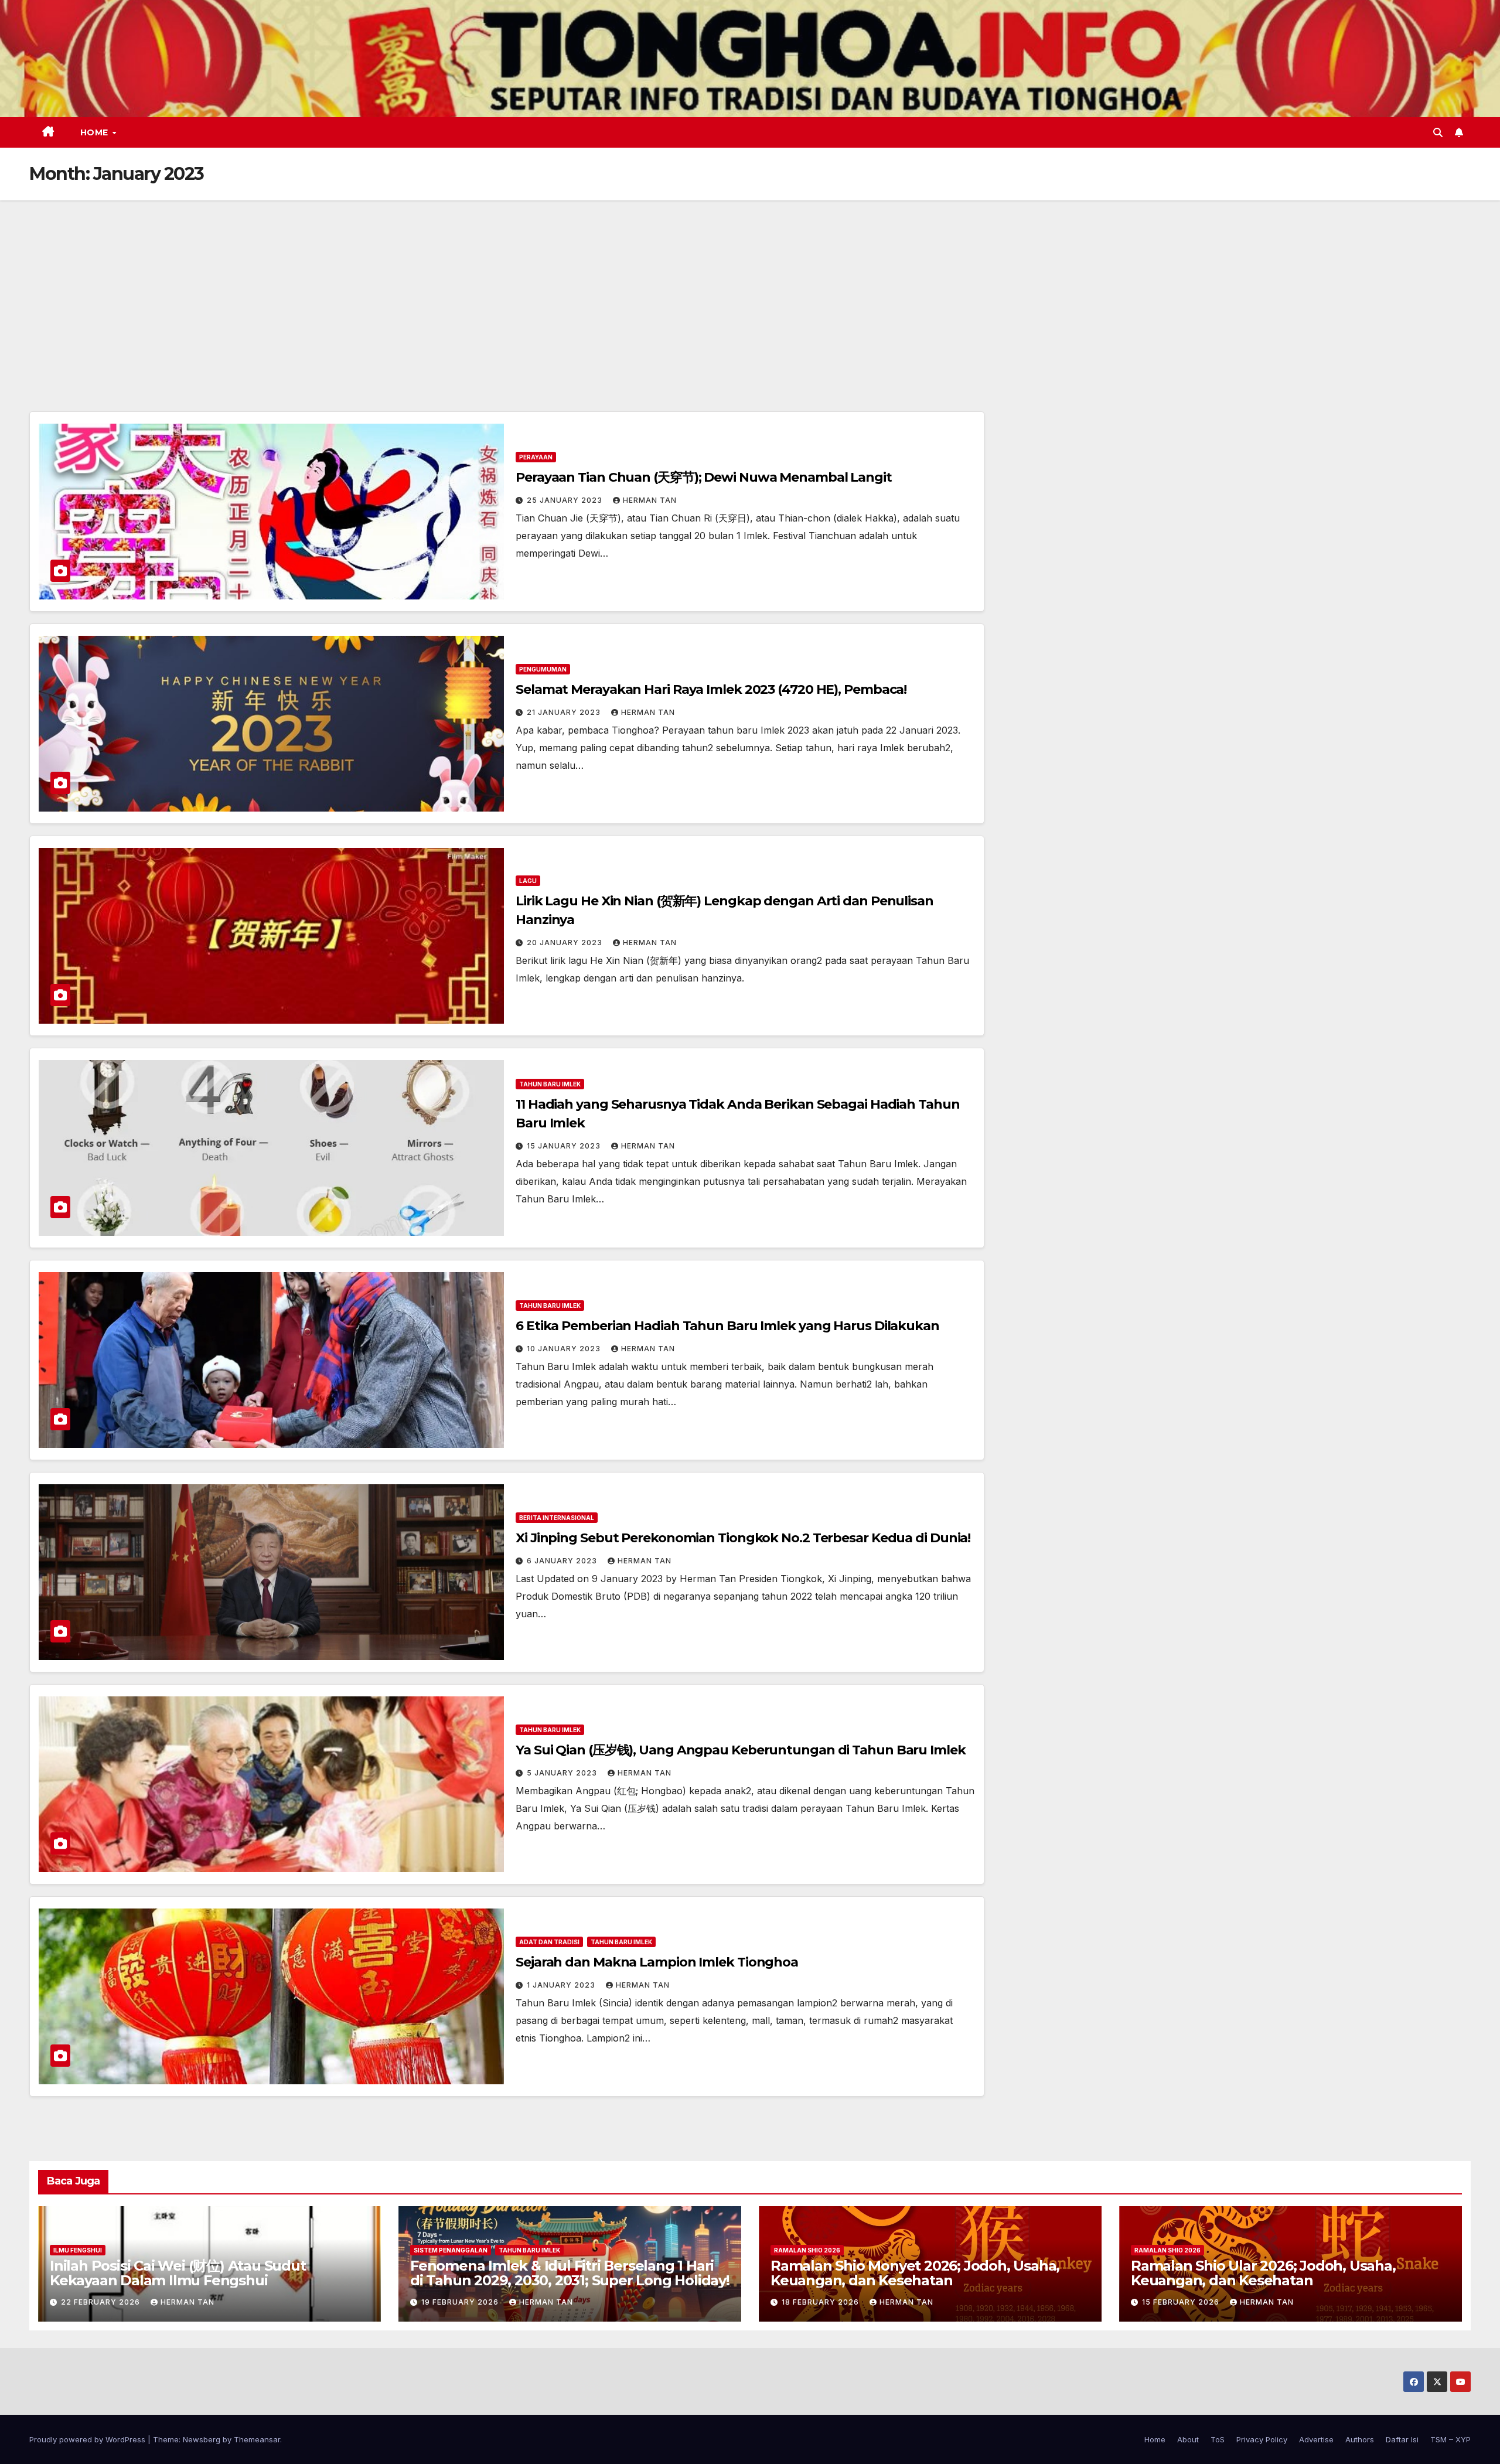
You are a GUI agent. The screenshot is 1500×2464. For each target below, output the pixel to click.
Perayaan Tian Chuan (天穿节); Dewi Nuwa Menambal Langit (704, 477)
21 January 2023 (565, 712)
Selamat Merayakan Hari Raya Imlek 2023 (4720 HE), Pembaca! (711, 689)
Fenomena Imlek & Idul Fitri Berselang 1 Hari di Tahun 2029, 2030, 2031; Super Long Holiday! (570, 2273)
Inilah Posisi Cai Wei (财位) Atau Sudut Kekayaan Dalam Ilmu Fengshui (178, 2273)
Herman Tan (650, 500)
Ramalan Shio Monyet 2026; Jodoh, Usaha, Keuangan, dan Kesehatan (915, 2273)
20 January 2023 (566, 943)
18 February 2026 (821, 2302)
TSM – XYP (1450, 2439)
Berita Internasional (557, 1518)
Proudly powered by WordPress (88, 2439)
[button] (1438, 132)
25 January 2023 (566, 500)
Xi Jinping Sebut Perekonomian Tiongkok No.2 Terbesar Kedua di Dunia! (743, 1538)
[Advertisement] (750, 288)
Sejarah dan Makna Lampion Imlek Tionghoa (657, 1962)
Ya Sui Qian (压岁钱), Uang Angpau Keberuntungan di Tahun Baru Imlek (741, 1750)
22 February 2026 (102, 2302)
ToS (1218, 2439)
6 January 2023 (563, 1561)
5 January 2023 (563, 1773)
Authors (1360, 2439)
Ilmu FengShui (78, 2250)
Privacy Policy (1262, 2439)
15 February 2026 (1182, 2302)
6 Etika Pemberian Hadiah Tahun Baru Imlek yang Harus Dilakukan (727, 1326)
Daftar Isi (1402, 2439)
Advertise (1316, 2439)
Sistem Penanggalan (451, 2250)
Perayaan (536, 457)
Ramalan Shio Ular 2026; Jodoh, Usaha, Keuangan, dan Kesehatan (1263, 2273)
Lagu (528, 881)
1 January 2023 (562, 1985)
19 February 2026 (461, 2302)
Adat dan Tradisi (549, 1942)
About (1188, 2439)
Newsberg (202, 2439)
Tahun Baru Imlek (550, 1084)
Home (96, 132)
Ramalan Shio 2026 (807, 2250)
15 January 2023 (565, 1146)
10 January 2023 (565, 1349)
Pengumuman (543, 669)
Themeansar (257, 2439)
